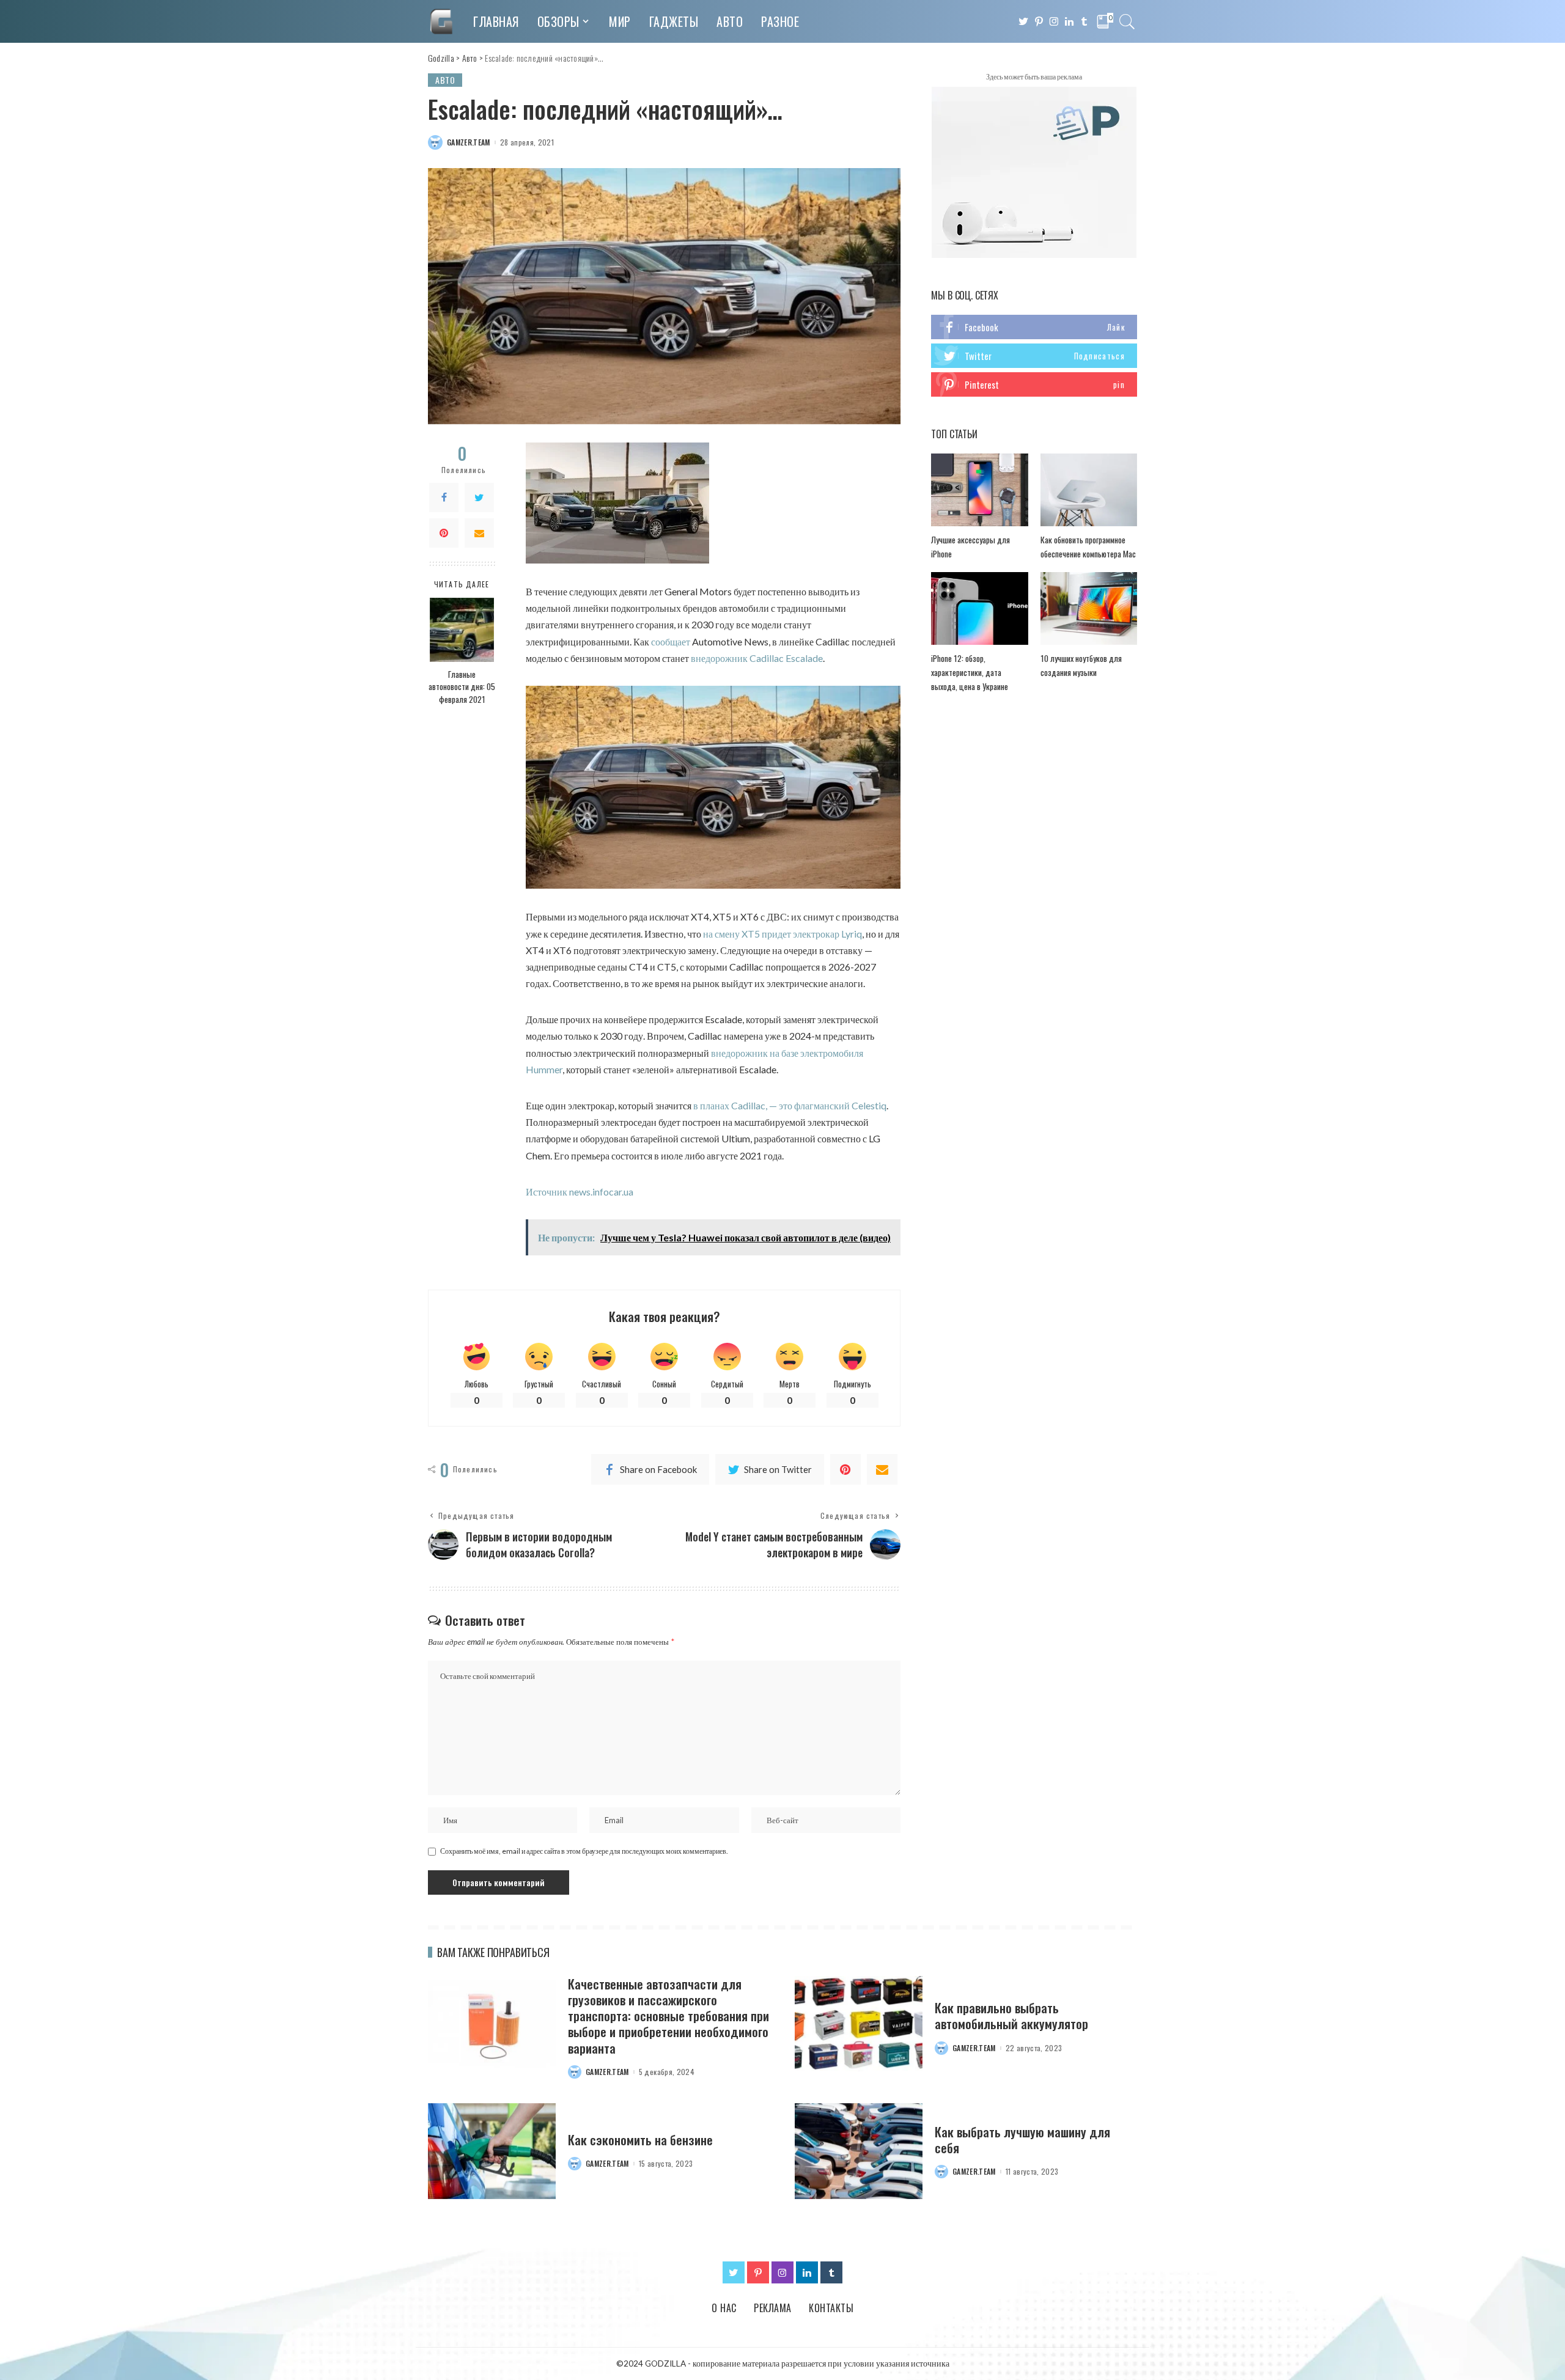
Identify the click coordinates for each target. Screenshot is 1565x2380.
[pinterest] (1034, 384)
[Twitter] (479, 497)
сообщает (671, 641)
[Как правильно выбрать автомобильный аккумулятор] (859, 2024)
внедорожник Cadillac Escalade (757, 658)
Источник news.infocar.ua (580, 1192)
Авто (445, 80)
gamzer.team (469, 142)
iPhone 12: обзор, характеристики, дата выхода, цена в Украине (970, 672)
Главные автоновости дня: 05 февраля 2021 (462, 687)
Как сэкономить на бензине (640, 2139)
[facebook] (1034, 327)
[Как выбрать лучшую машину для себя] (859, 2151)
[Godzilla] (441, 21)
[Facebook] (444, 497)
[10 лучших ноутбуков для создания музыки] (1089, 608)
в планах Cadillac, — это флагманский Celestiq (790, 1105)
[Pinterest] (444, 532)
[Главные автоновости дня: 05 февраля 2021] (462, 630)
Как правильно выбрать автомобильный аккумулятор (1011, 2015)
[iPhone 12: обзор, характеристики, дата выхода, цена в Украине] (979, 608)
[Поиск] (1127, 21)
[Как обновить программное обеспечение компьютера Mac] (1089, 490)
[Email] (479, 532)
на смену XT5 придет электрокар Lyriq (782, 934)
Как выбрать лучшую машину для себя (1022, 2139)
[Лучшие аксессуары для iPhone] (979, 490)
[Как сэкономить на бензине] (492, 2151)
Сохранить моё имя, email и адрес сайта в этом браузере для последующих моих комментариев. (584, 1851)
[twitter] (1034, 356)
